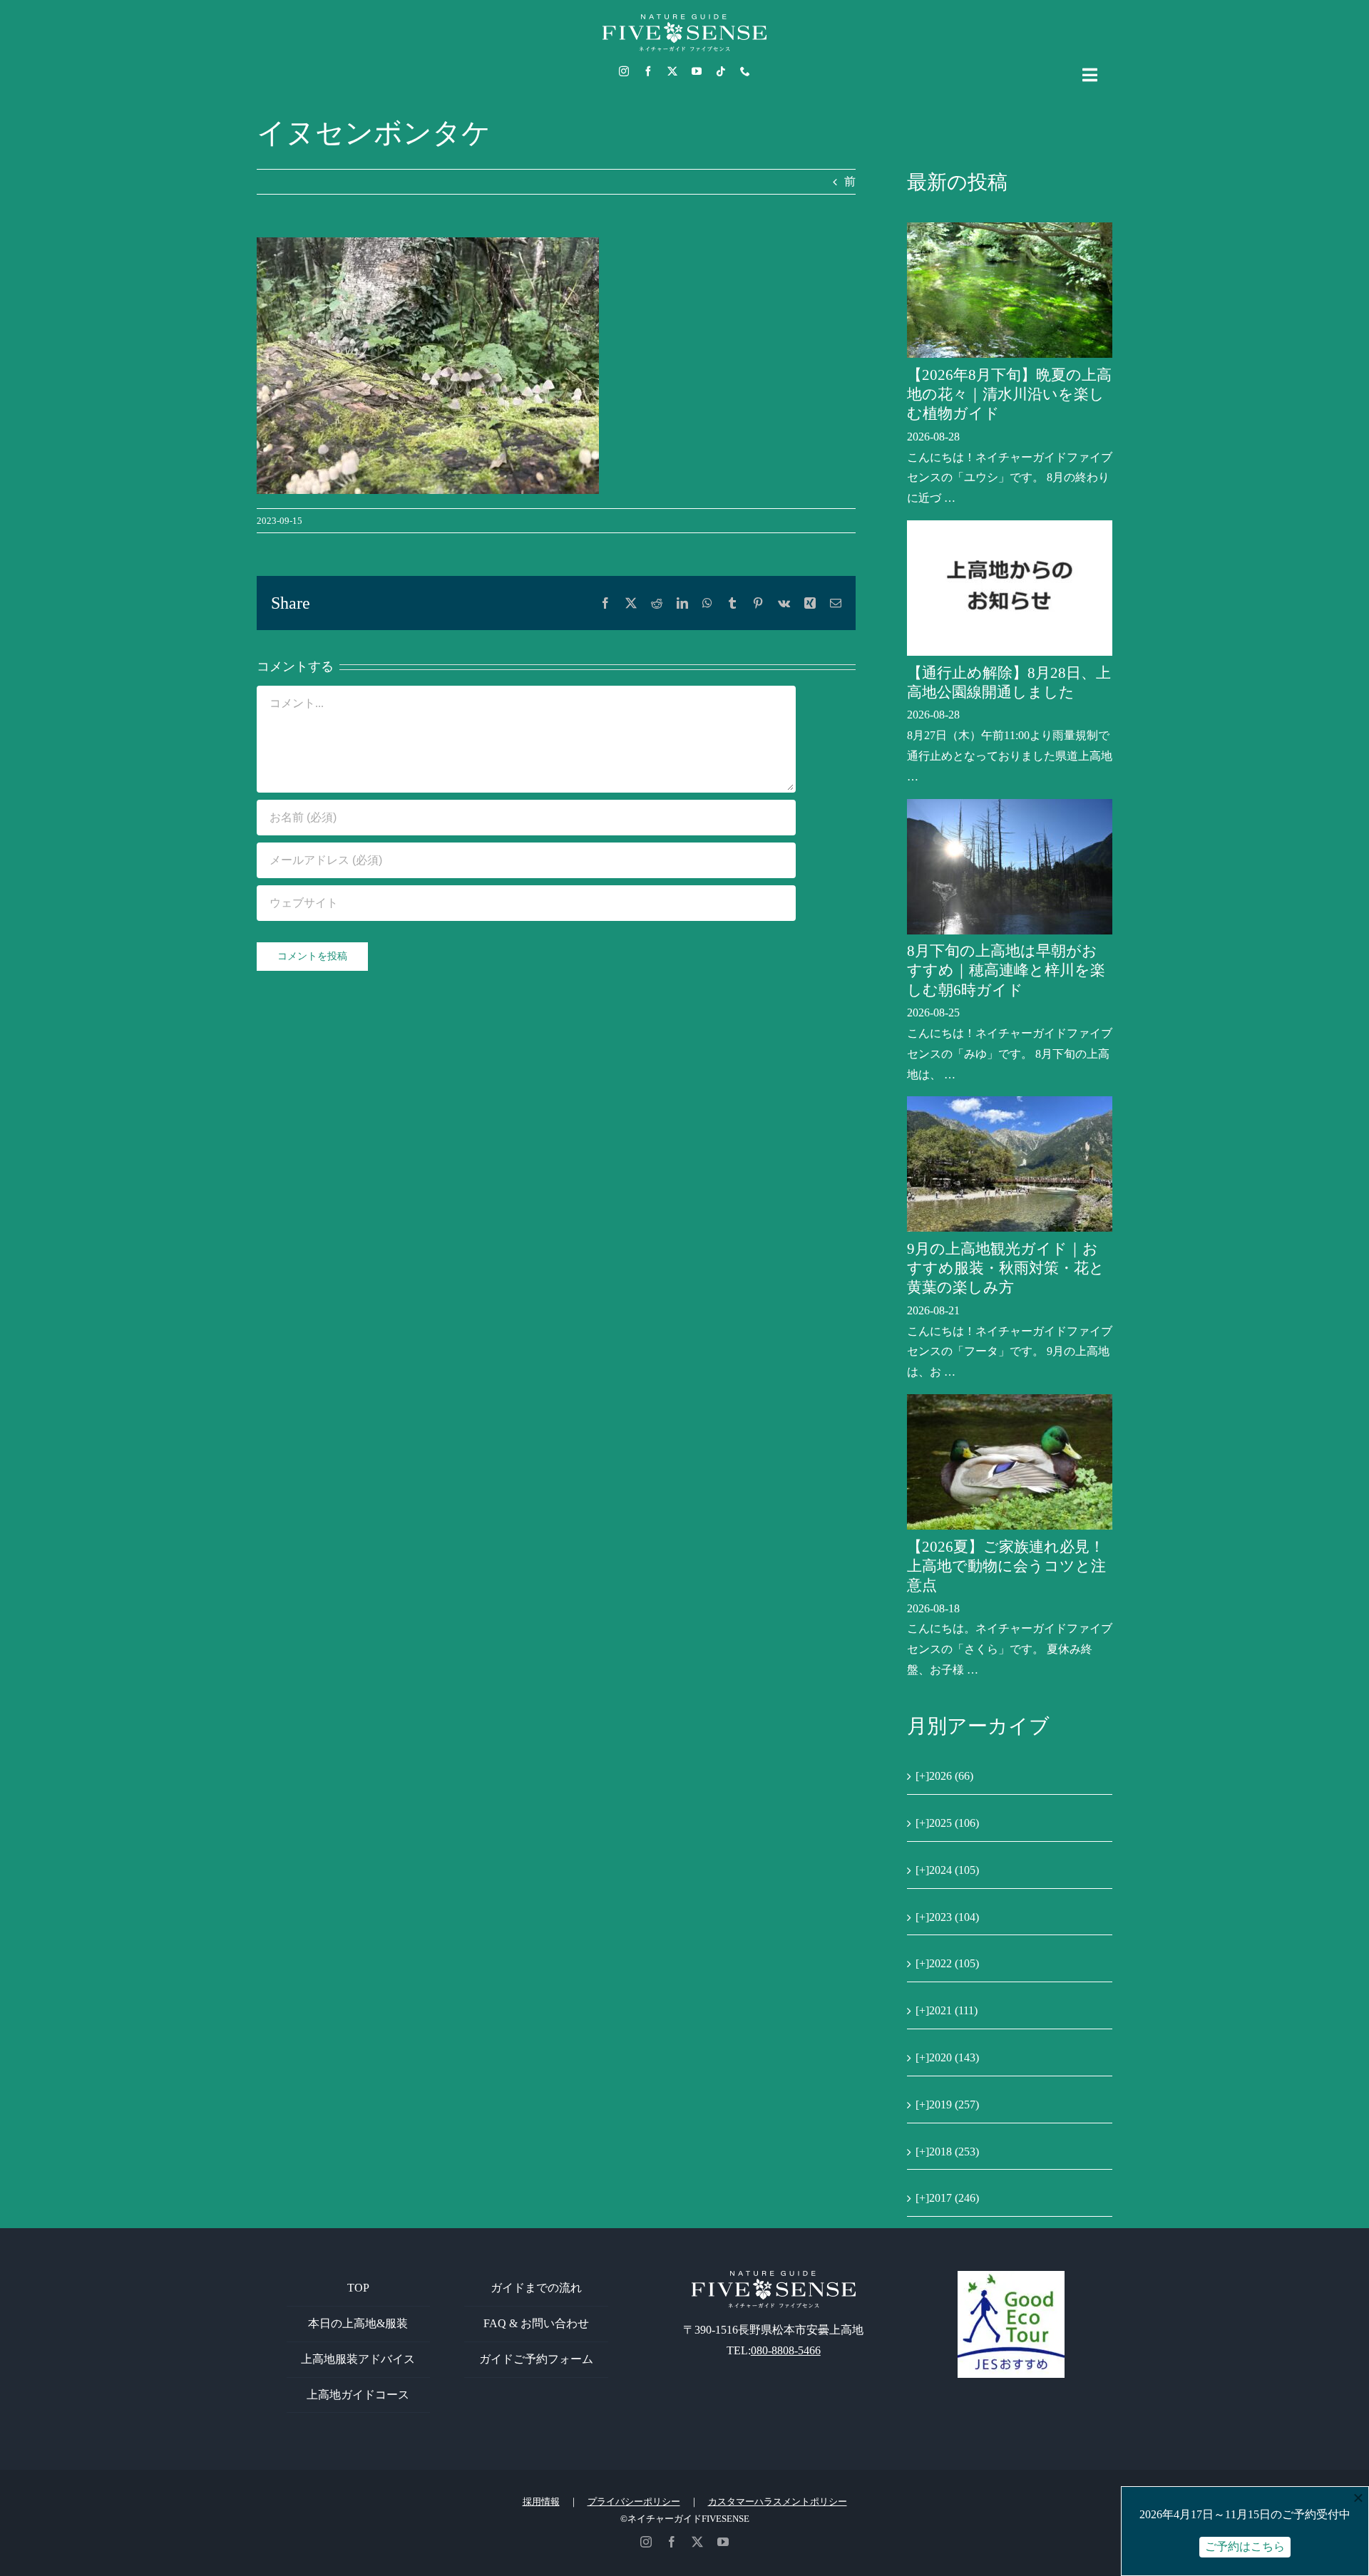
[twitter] (672, 71)
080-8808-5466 (786, 2350)
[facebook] (648, 71)
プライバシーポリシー (634, 2502)
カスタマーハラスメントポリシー (778, 2502)
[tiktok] (721, 71)
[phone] (745, 71)
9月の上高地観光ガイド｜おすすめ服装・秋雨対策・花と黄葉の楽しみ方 (1006, 1268)
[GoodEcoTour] (1011, 2276)
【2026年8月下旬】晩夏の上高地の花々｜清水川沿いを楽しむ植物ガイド (1009, 395)
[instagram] (624, 71)
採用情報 (541, 2502)
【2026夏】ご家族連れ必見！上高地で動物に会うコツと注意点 (1006, 1566)
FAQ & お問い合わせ (536, 2323)
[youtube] (697, 71)
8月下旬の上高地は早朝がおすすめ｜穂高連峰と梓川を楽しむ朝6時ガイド (1006, 970)
